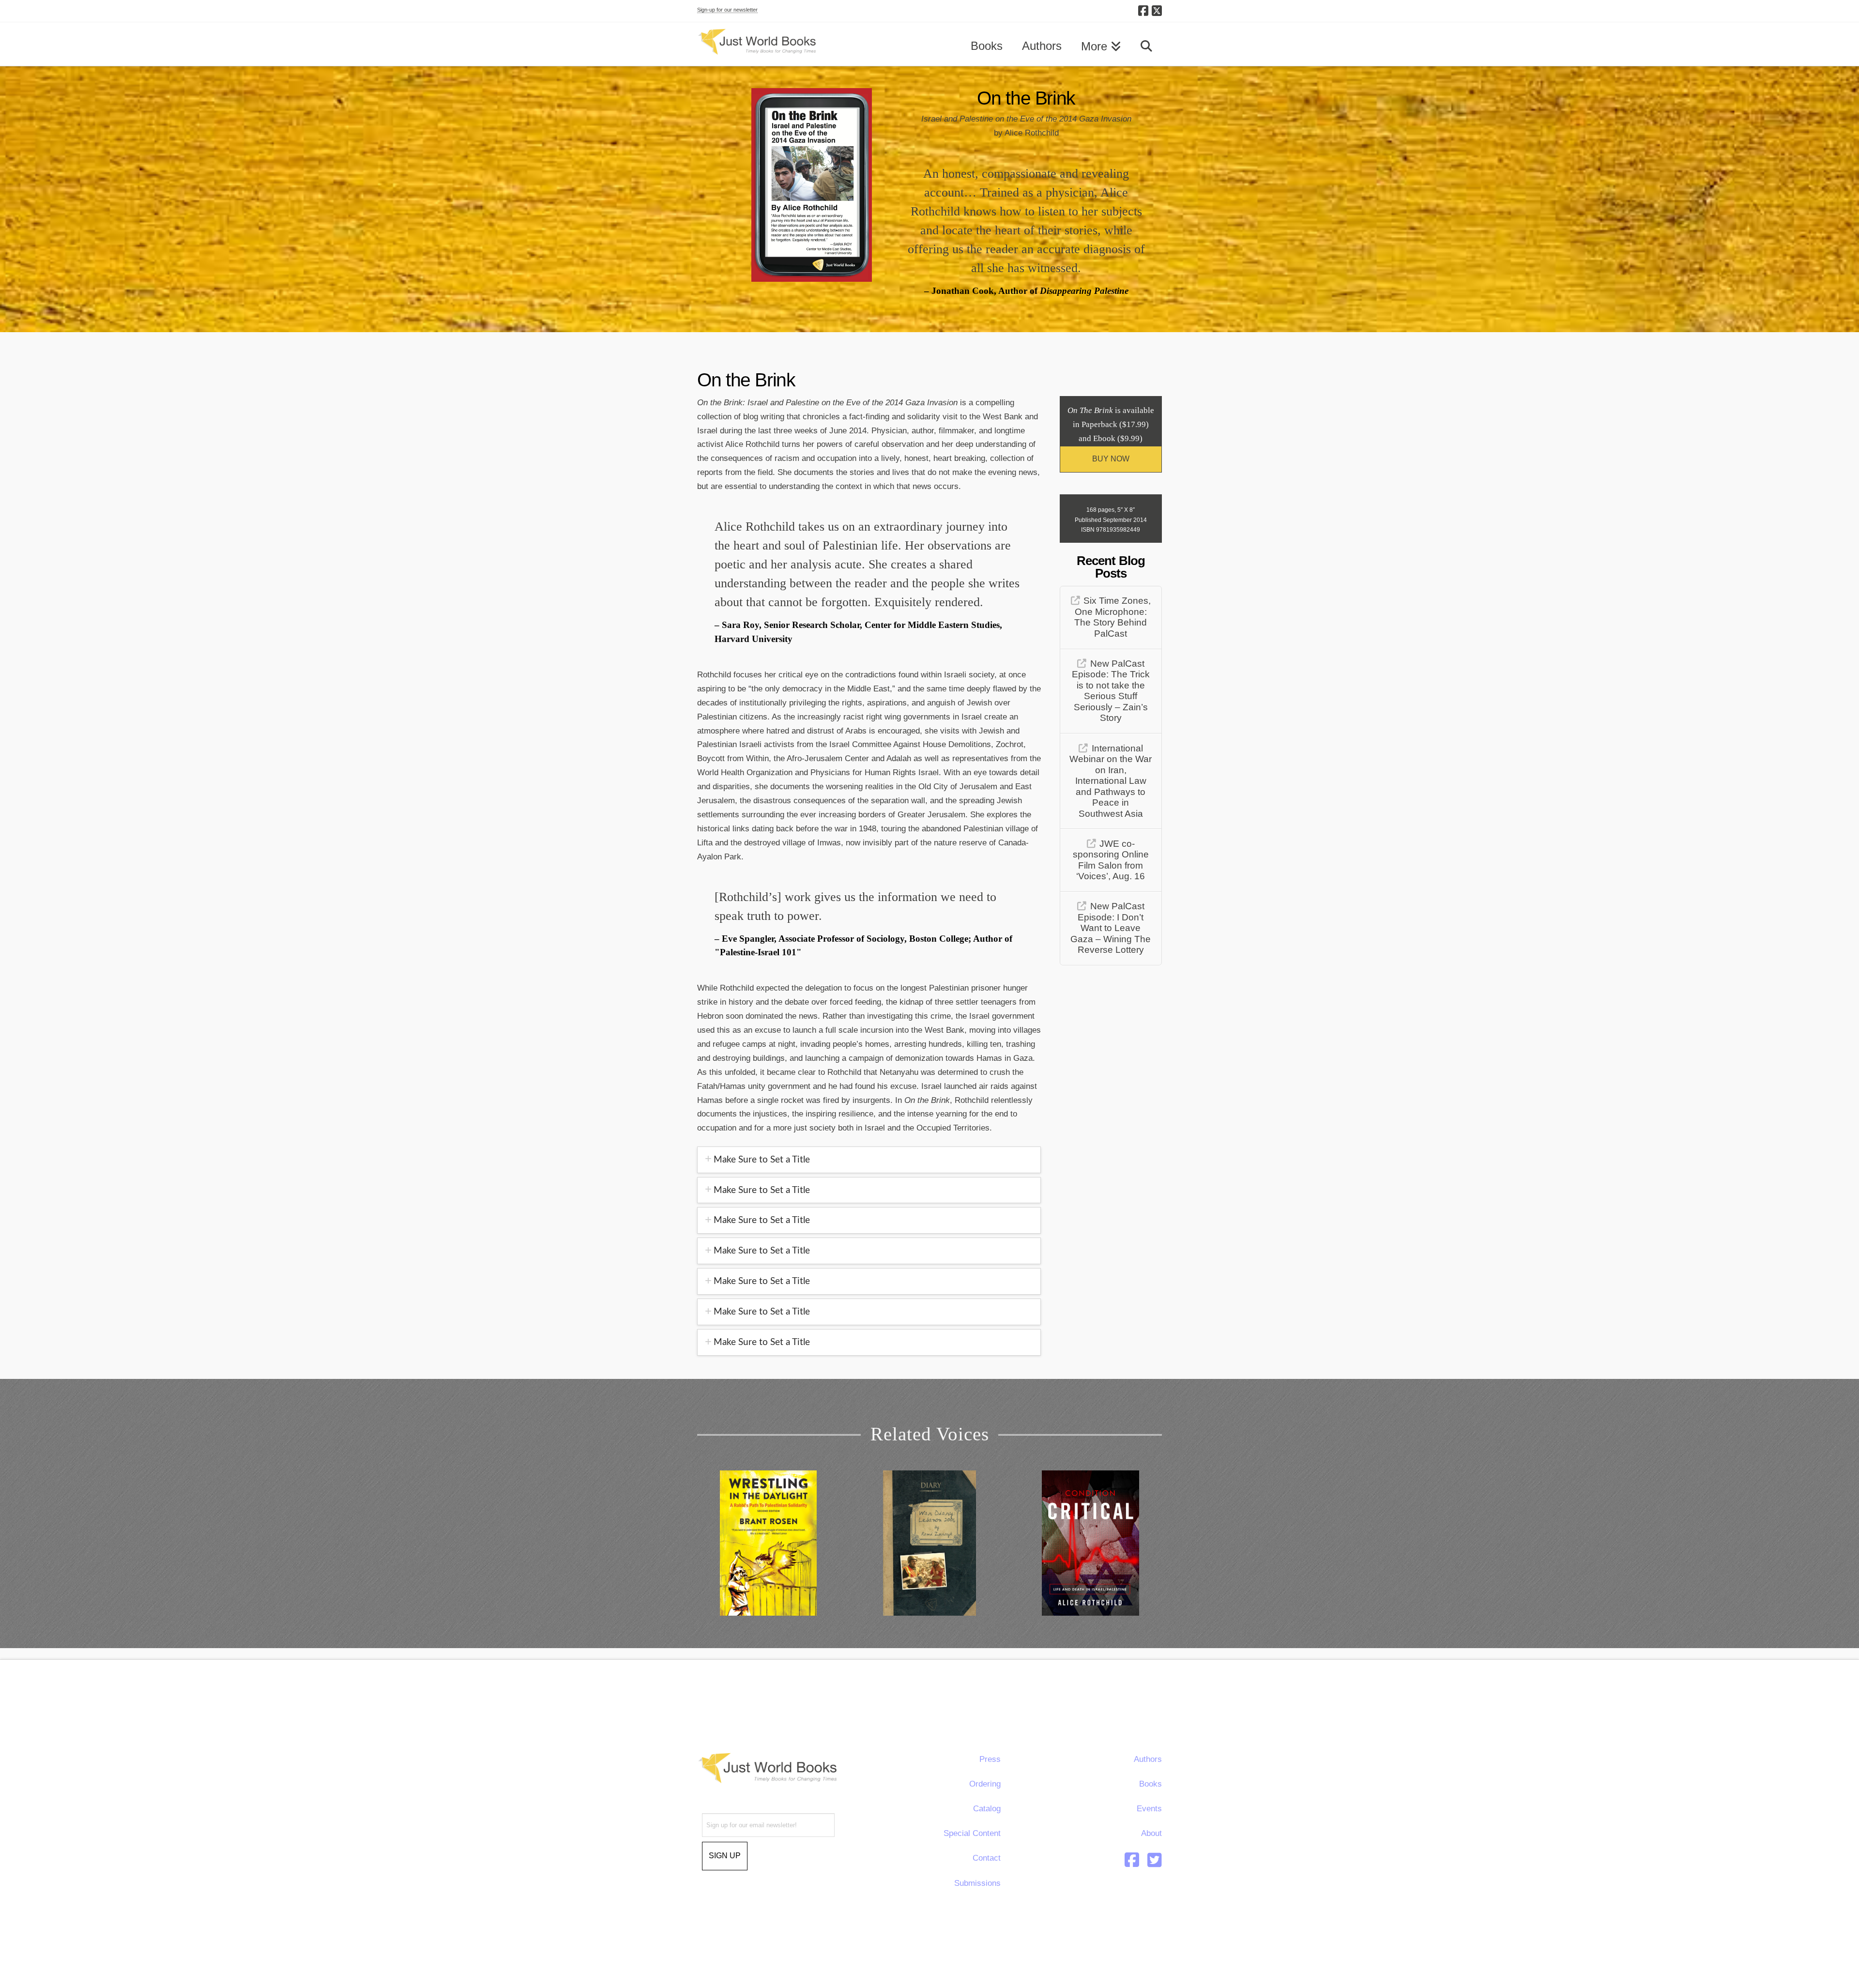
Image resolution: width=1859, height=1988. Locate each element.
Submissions (977, 1883)
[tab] (869, 1160)
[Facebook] (1143, 11)
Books (1150, 1784)
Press (990, 1759)
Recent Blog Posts (1111, 567)
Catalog (987, 1809)
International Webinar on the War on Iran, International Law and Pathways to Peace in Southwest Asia (1111, 781)
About (1151, 1833)
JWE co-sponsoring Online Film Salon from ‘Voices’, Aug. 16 (1111, 860)
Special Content (972, 1833)
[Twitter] (1155, 1860)
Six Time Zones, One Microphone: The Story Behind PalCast (1112, 617)
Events (1149, 1809)
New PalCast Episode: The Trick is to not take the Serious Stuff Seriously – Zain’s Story (1111, 691)
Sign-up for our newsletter (727, 10)
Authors (1148, 1759)
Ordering (985, 1784)
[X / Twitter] (1157, 11)
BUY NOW (1111, 459)
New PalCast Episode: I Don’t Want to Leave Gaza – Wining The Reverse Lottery (1111, 928)
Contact (987, 1858)
